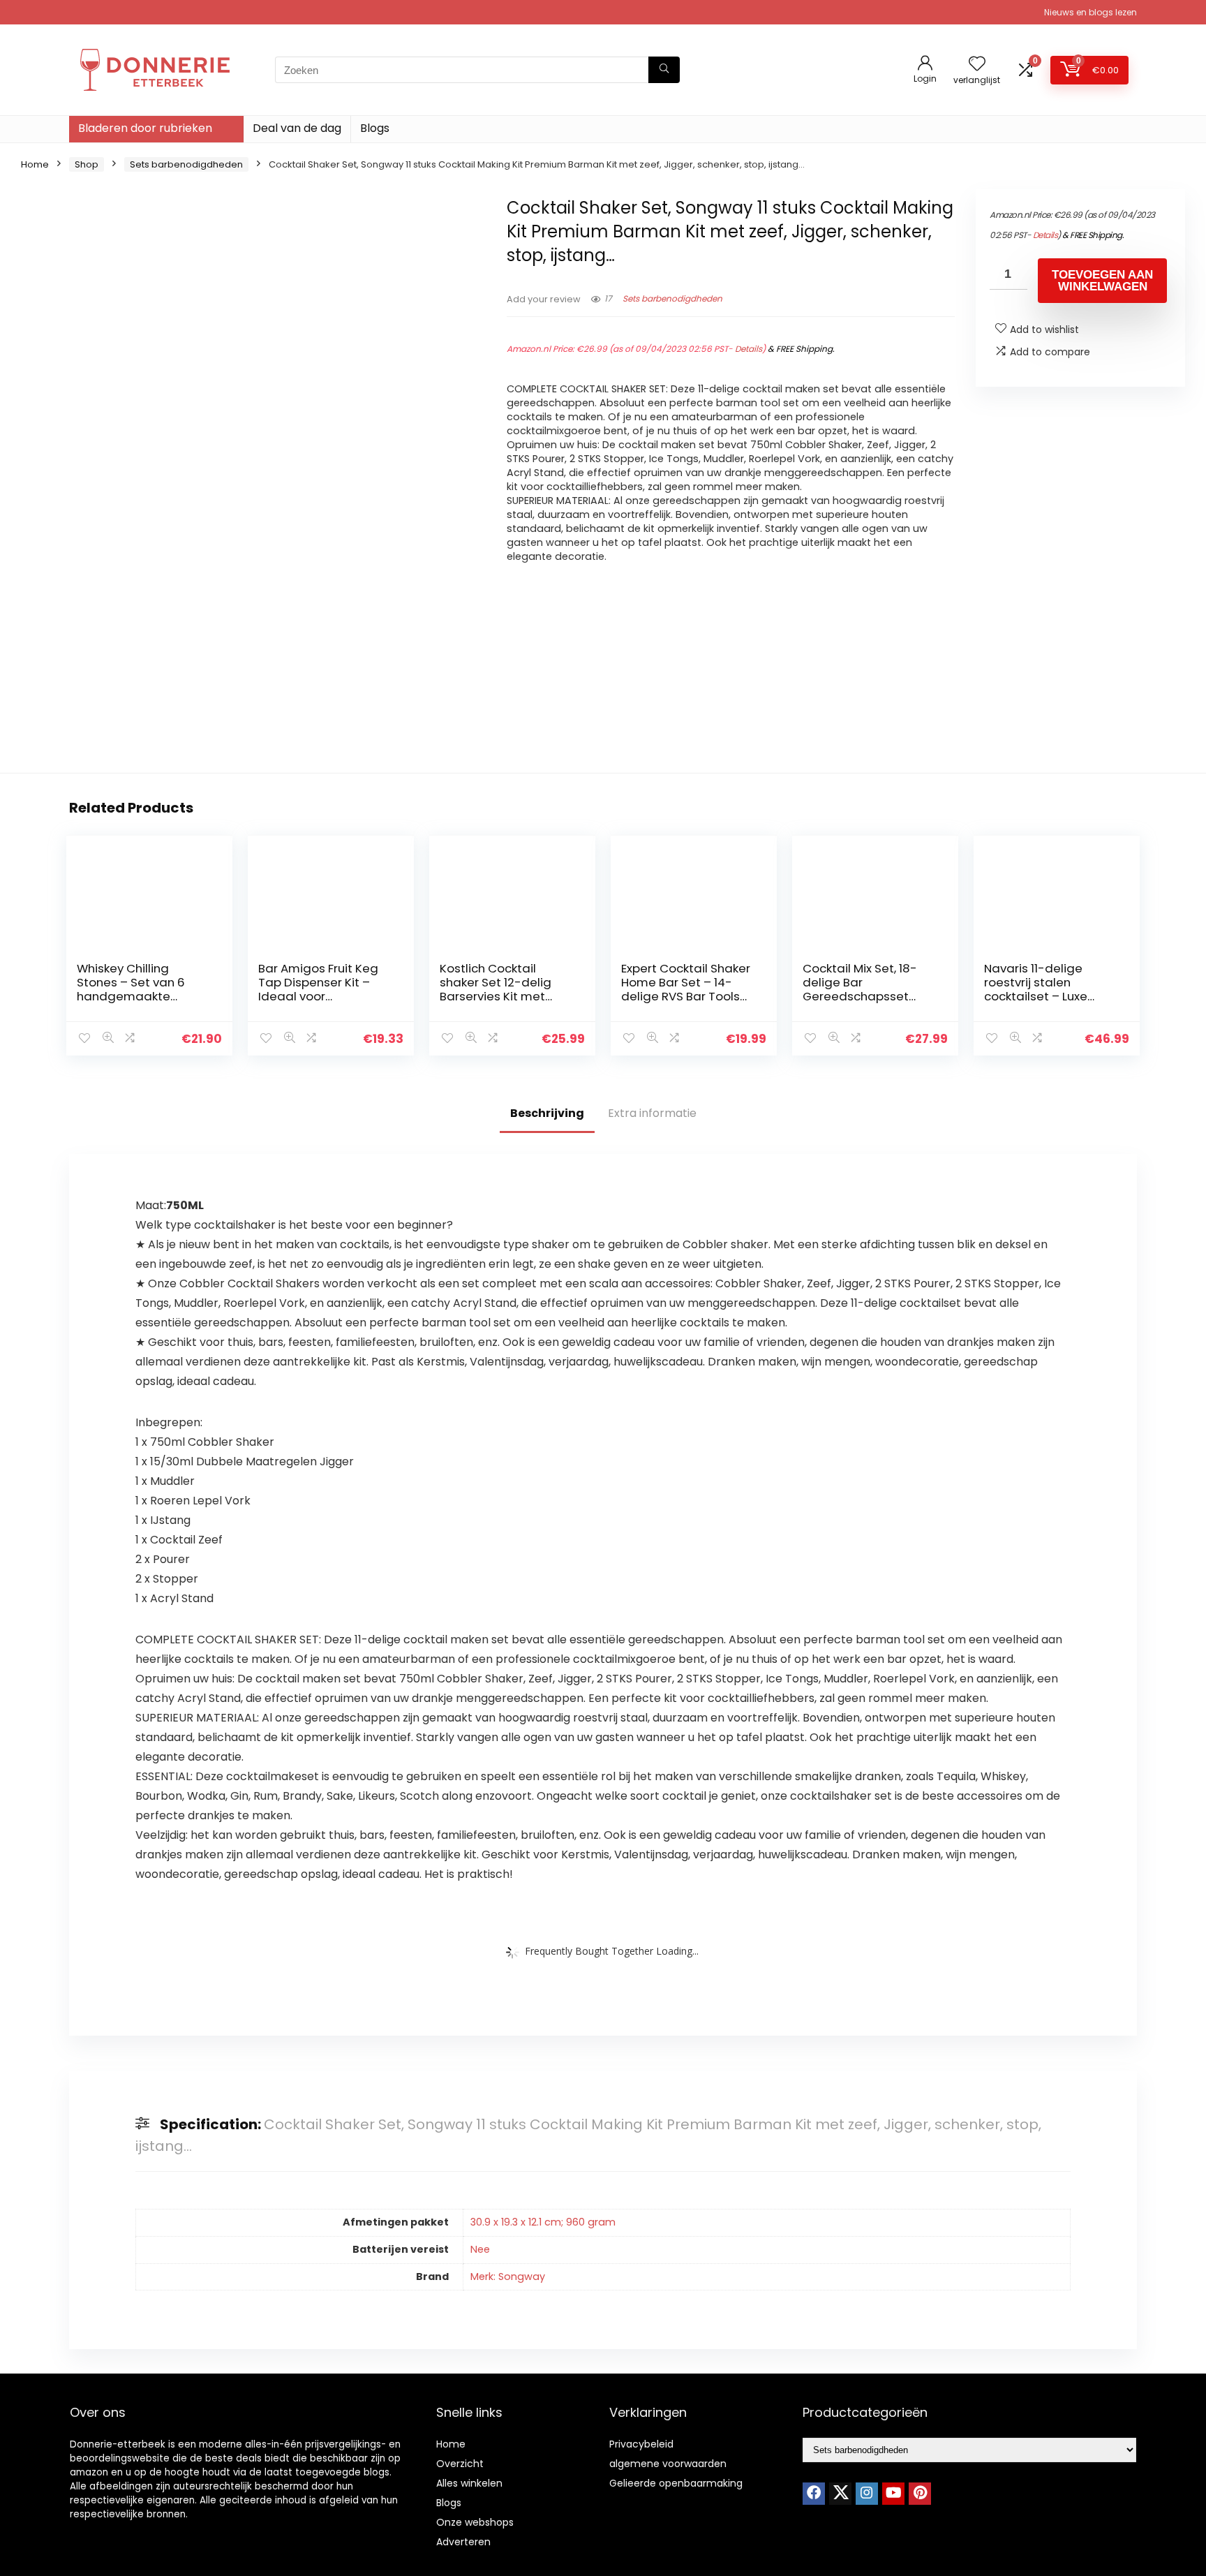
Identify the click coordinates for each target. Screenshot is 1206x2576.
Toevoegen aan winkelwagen (1102, 281)
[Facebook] (814, 2494)
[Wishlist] (977, 65)
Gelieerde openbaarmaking (676, 2483)
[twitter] (840, 2494)
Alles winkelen (469, 2483)
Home (35, 164)
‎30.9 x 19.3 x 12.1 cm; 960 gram (543, 2222)
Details (749, 349)
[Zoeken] (664, 70)
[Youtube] (893, 2494)
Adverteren (463, 2542)
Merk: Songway (508, 2277)
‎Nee (480, 2249)
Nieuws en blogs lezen (1090, 12)
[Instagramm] (867, 2494)
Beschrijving (547, 1113)
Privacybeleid (641, 2444)
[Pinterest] (920, 2494)
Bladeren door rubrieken (145, 128)
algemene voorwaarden (668, 2464)
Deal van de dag (297, 128)
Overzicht (460, 2464)
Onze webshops (475, 2522)
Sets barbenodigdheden (186, 164)
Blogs (375, 128)
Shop (87, 164)
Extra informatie (652, 1113)
